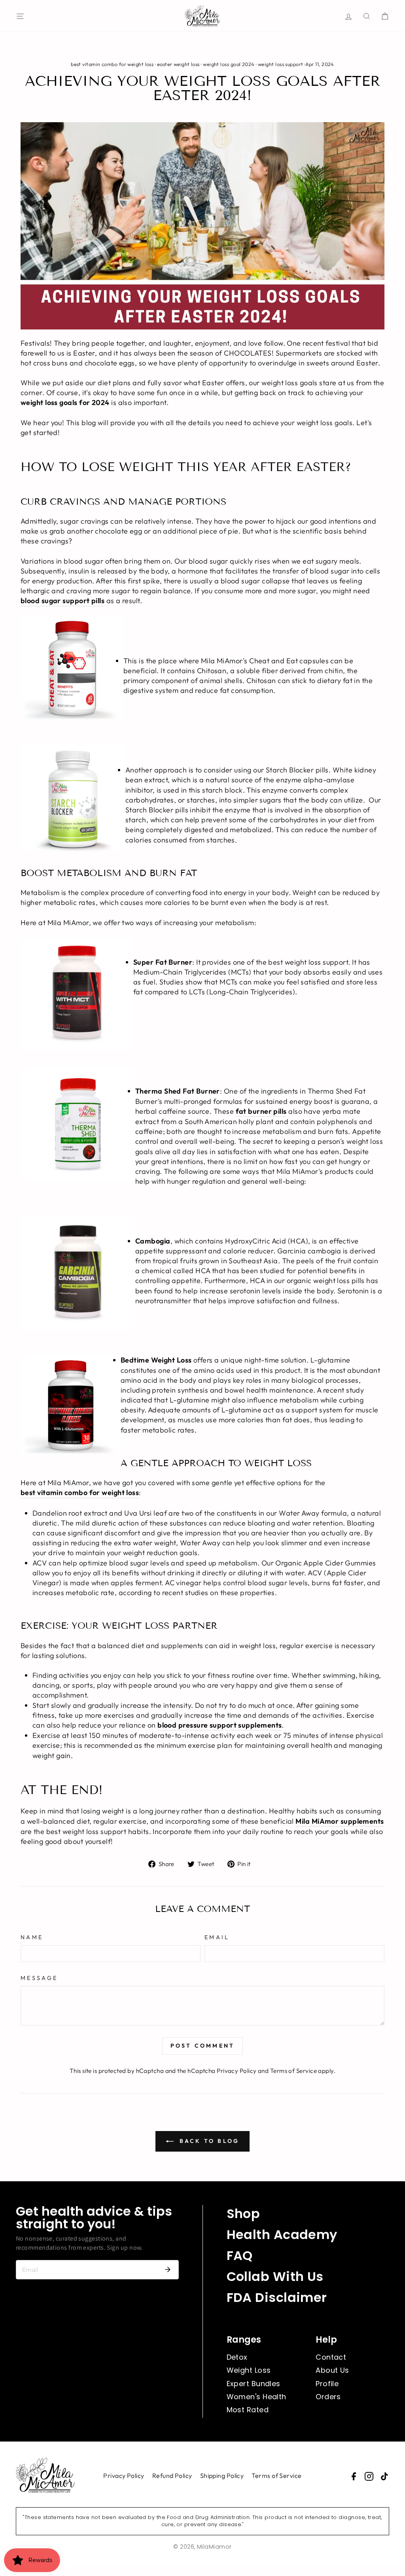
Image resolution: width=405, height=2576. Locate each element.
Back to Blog (208, 2141)
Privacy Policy (237, 2071)
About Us (332, 2370)
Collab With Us (275, 2276)
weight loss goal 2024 (229, 64)
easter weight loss (178, 64)
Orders (328, 2397)
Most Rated (248, 2410)
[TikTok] (384, 2476)
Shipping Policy (222, 2476)
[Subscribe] (168, 2269)
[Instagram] (369, 2476)
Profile (327, 2384)
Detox (237, 2357)
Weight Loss (249, 2370)
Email (217, 1937)
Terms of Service (293, 2071)
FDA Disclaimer (277, 2297)
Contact (331, 2357)
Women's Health (256, 2397)
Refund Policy (172, 2476)
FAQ (240, 2255)
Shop (243, 2214)
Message (39, 1978)
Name (32, 1937)
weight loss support (281, 64)
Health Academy (282, 2234)
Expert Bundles (254, 2384)
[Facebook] (354, 2476)
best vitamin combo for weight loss (112, 64)
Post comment (202, 2046)
